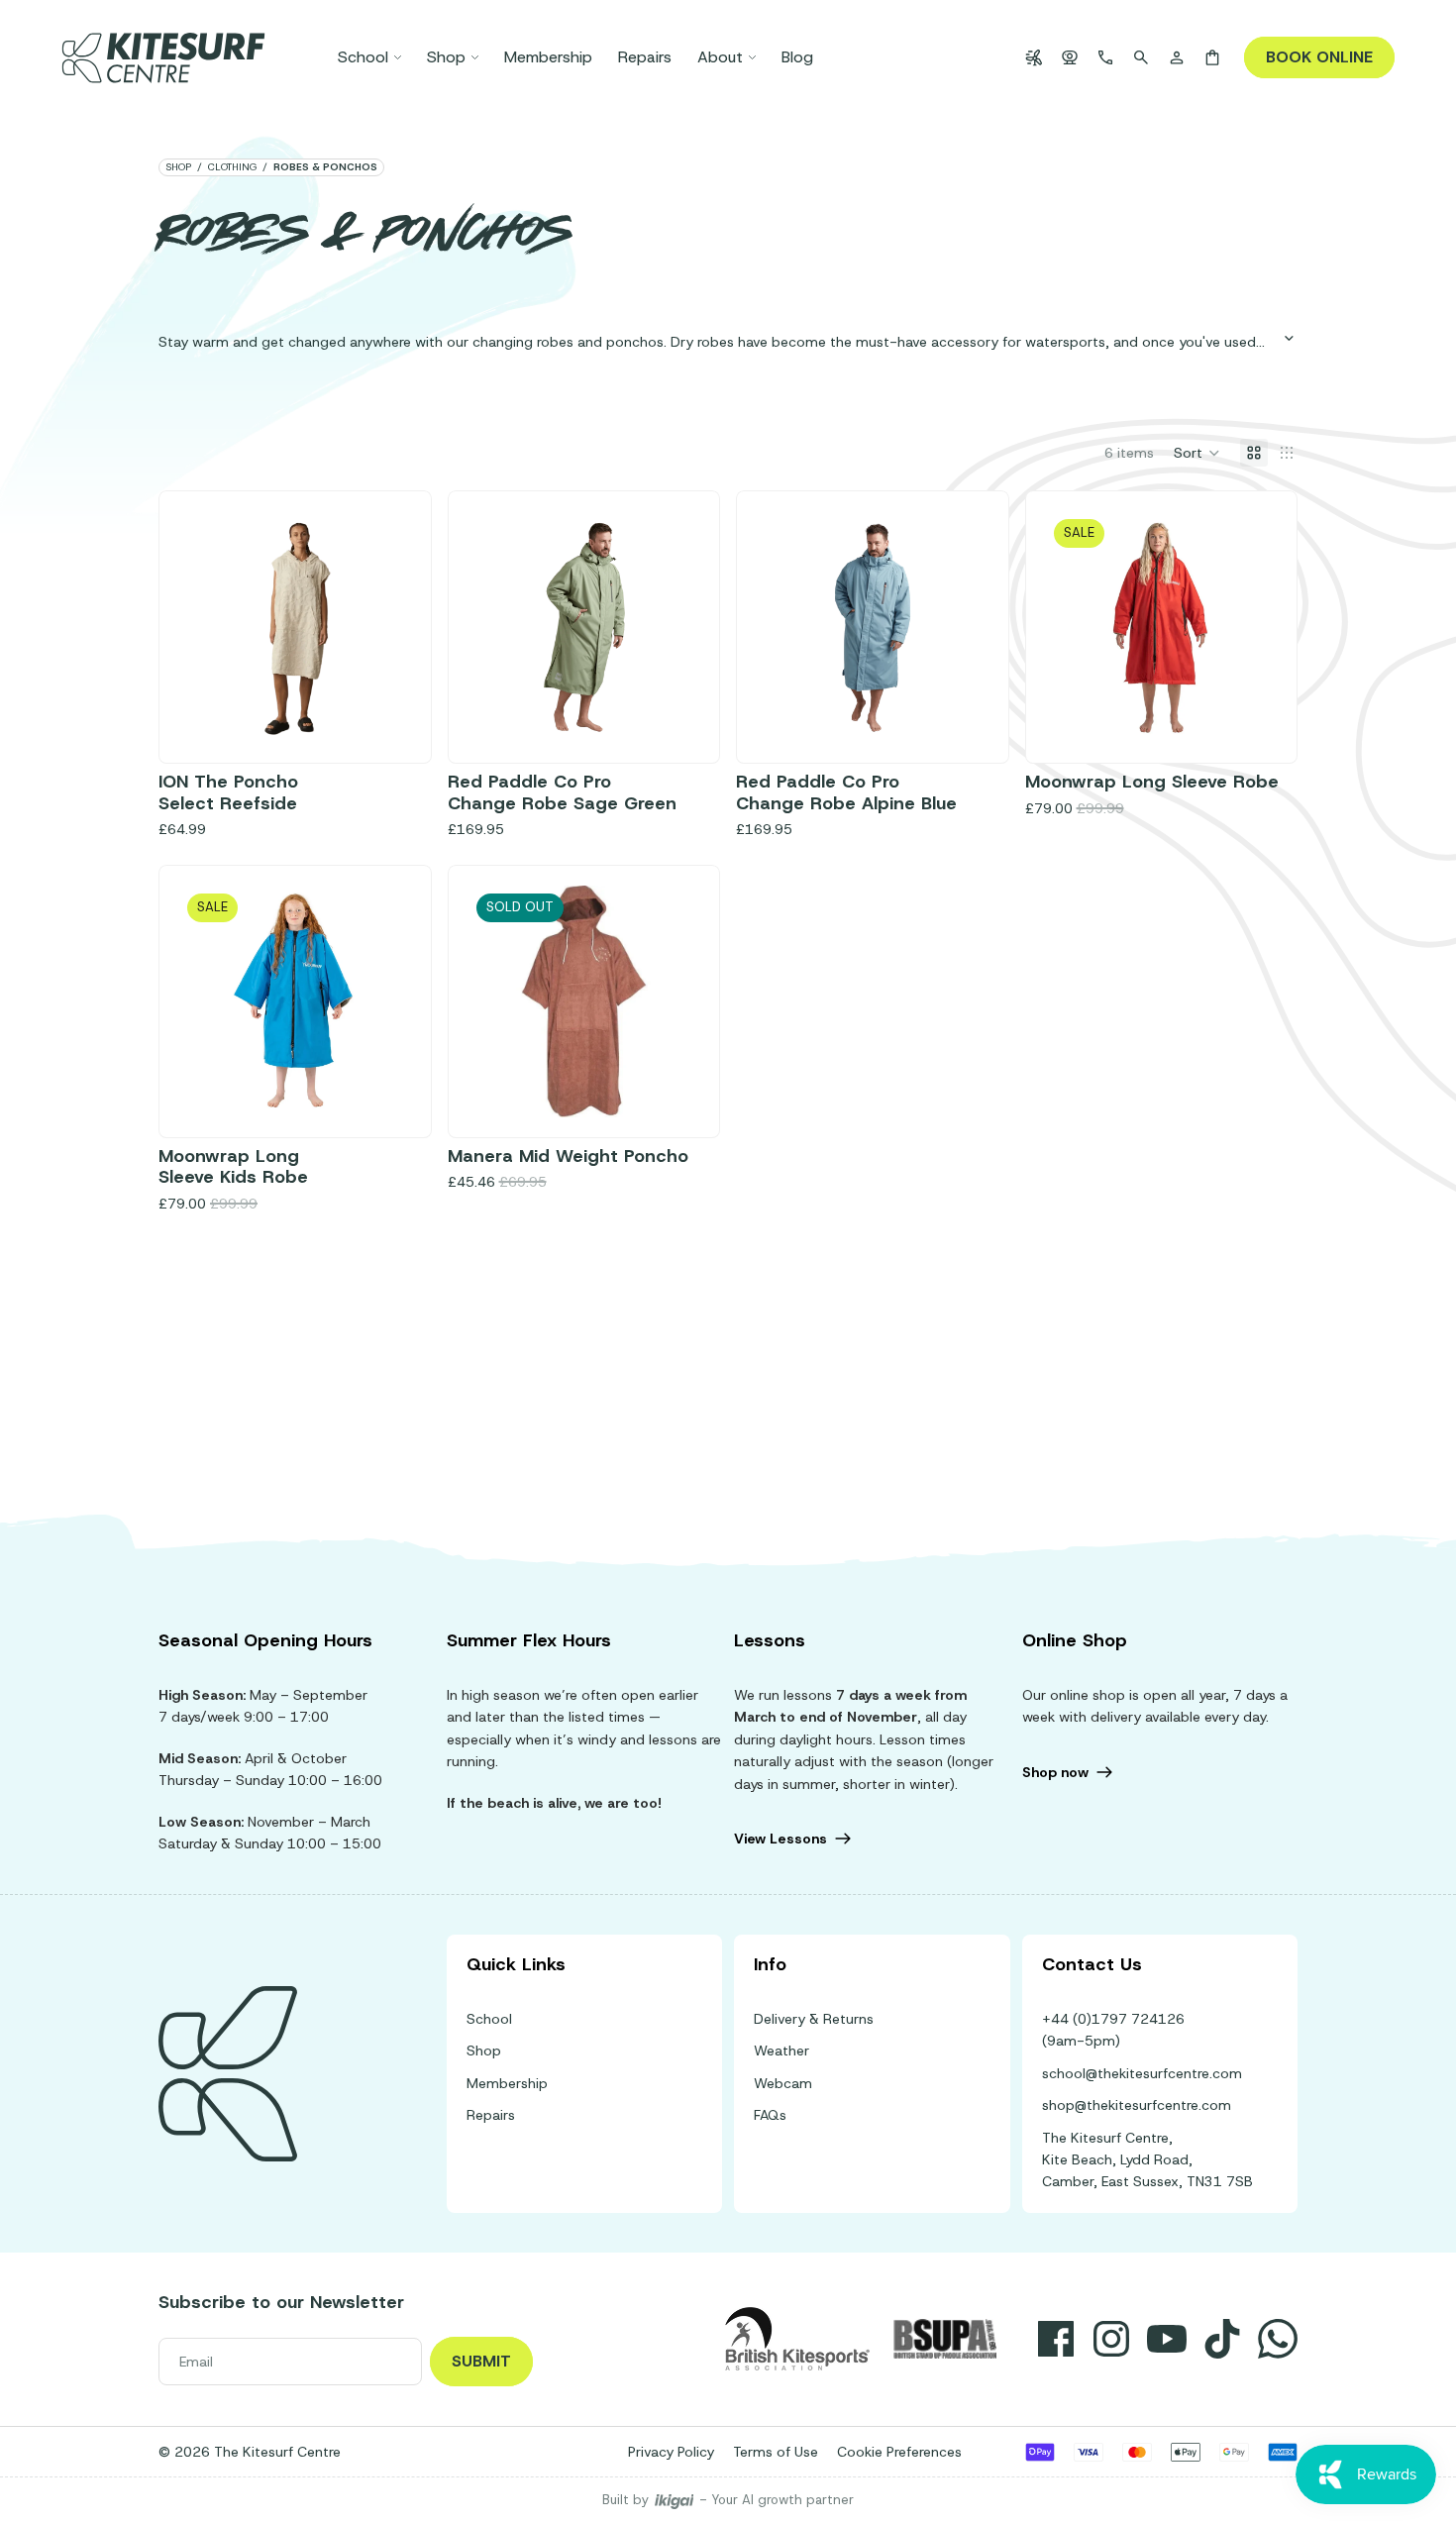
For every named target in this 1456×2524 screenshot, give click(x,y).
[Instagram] (1111, 2339)
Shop (484, 2051)
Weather (781, 2051)
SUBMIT (481, 2361)
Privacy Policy (671, 2452)
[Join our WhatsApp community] (1278, 2339)
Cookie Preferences (899, 2452)
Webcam (783, 2083)
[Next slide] (389, 627)
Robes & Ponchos (325, 167)
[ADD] (669, 712)
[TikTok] (1222, 2339)
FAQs (770, 2115)
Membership (507, 2083)
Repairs (491, 2115)
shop (178, 167)
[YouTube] (1167, 2339)
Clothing (232, 167)
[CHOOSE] (380, 712)
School (489, 2019)
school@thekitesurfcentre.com (1142, 2073)
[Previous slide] (201, 627)
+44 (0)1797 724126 (1113, 2019)
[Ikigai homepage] (675, 2501)
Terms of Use (776, 2452)
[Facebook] (1056, 2339)
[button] (1197, 453)
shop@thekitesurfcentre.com (1137, 2105)
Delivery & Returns (814, 2019)
